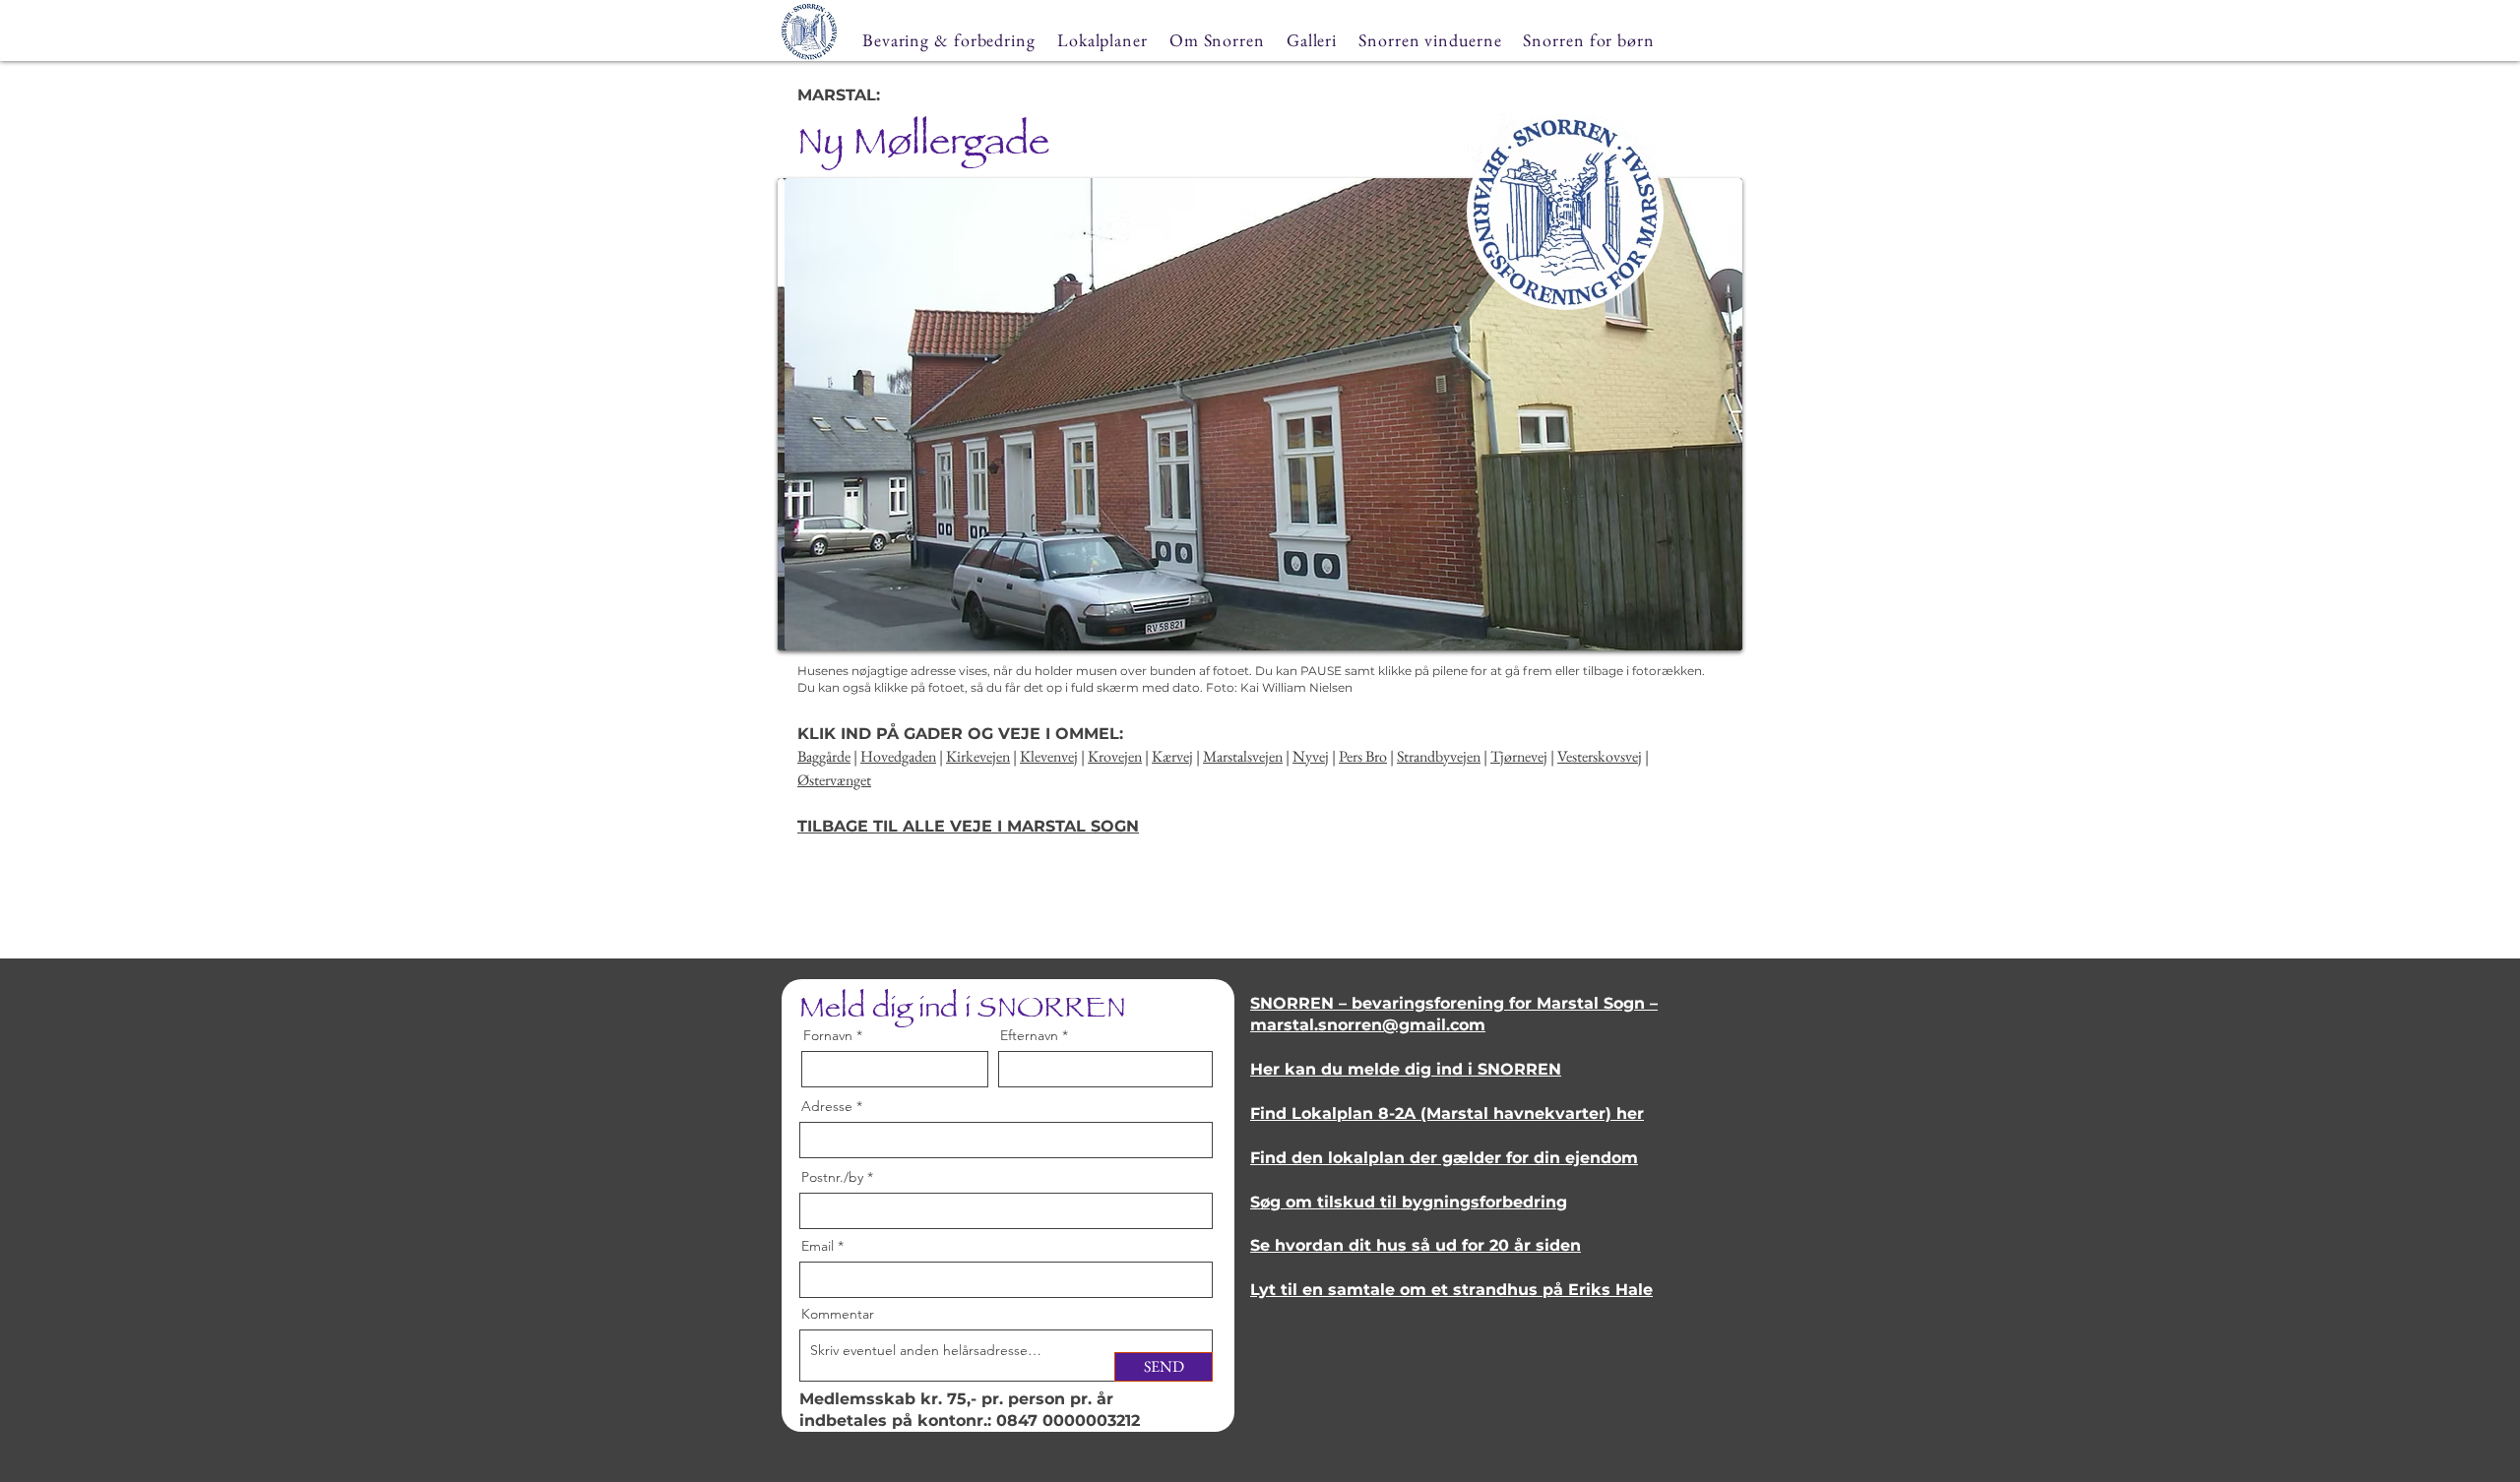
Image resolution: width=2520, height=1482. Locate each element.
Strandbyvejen (1439, 756)
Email (818, 1246)
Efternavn (1029, 1035)
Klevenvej (1049, 756)
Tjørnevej (1519, 756)
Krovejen (1115, 756)
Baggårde (824, 756)
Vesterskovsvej (1600, 756)
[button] (1260, 414)
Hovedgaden (898, 756)
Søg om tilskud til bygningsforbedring (1409, 1202)
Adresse (827, 1106)
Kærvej (1172, 756)
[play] (1694, 633)
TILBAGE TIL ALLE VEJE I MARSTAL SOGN (968, 826)
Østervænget (834, 780)
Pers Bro (1363, 756)
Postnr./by (832, 1177)
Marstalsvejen (1243, 756)
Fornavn (828, 1035)
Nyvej (1311, 756)
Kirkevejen (978, 756)
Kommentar (838, 1314)
